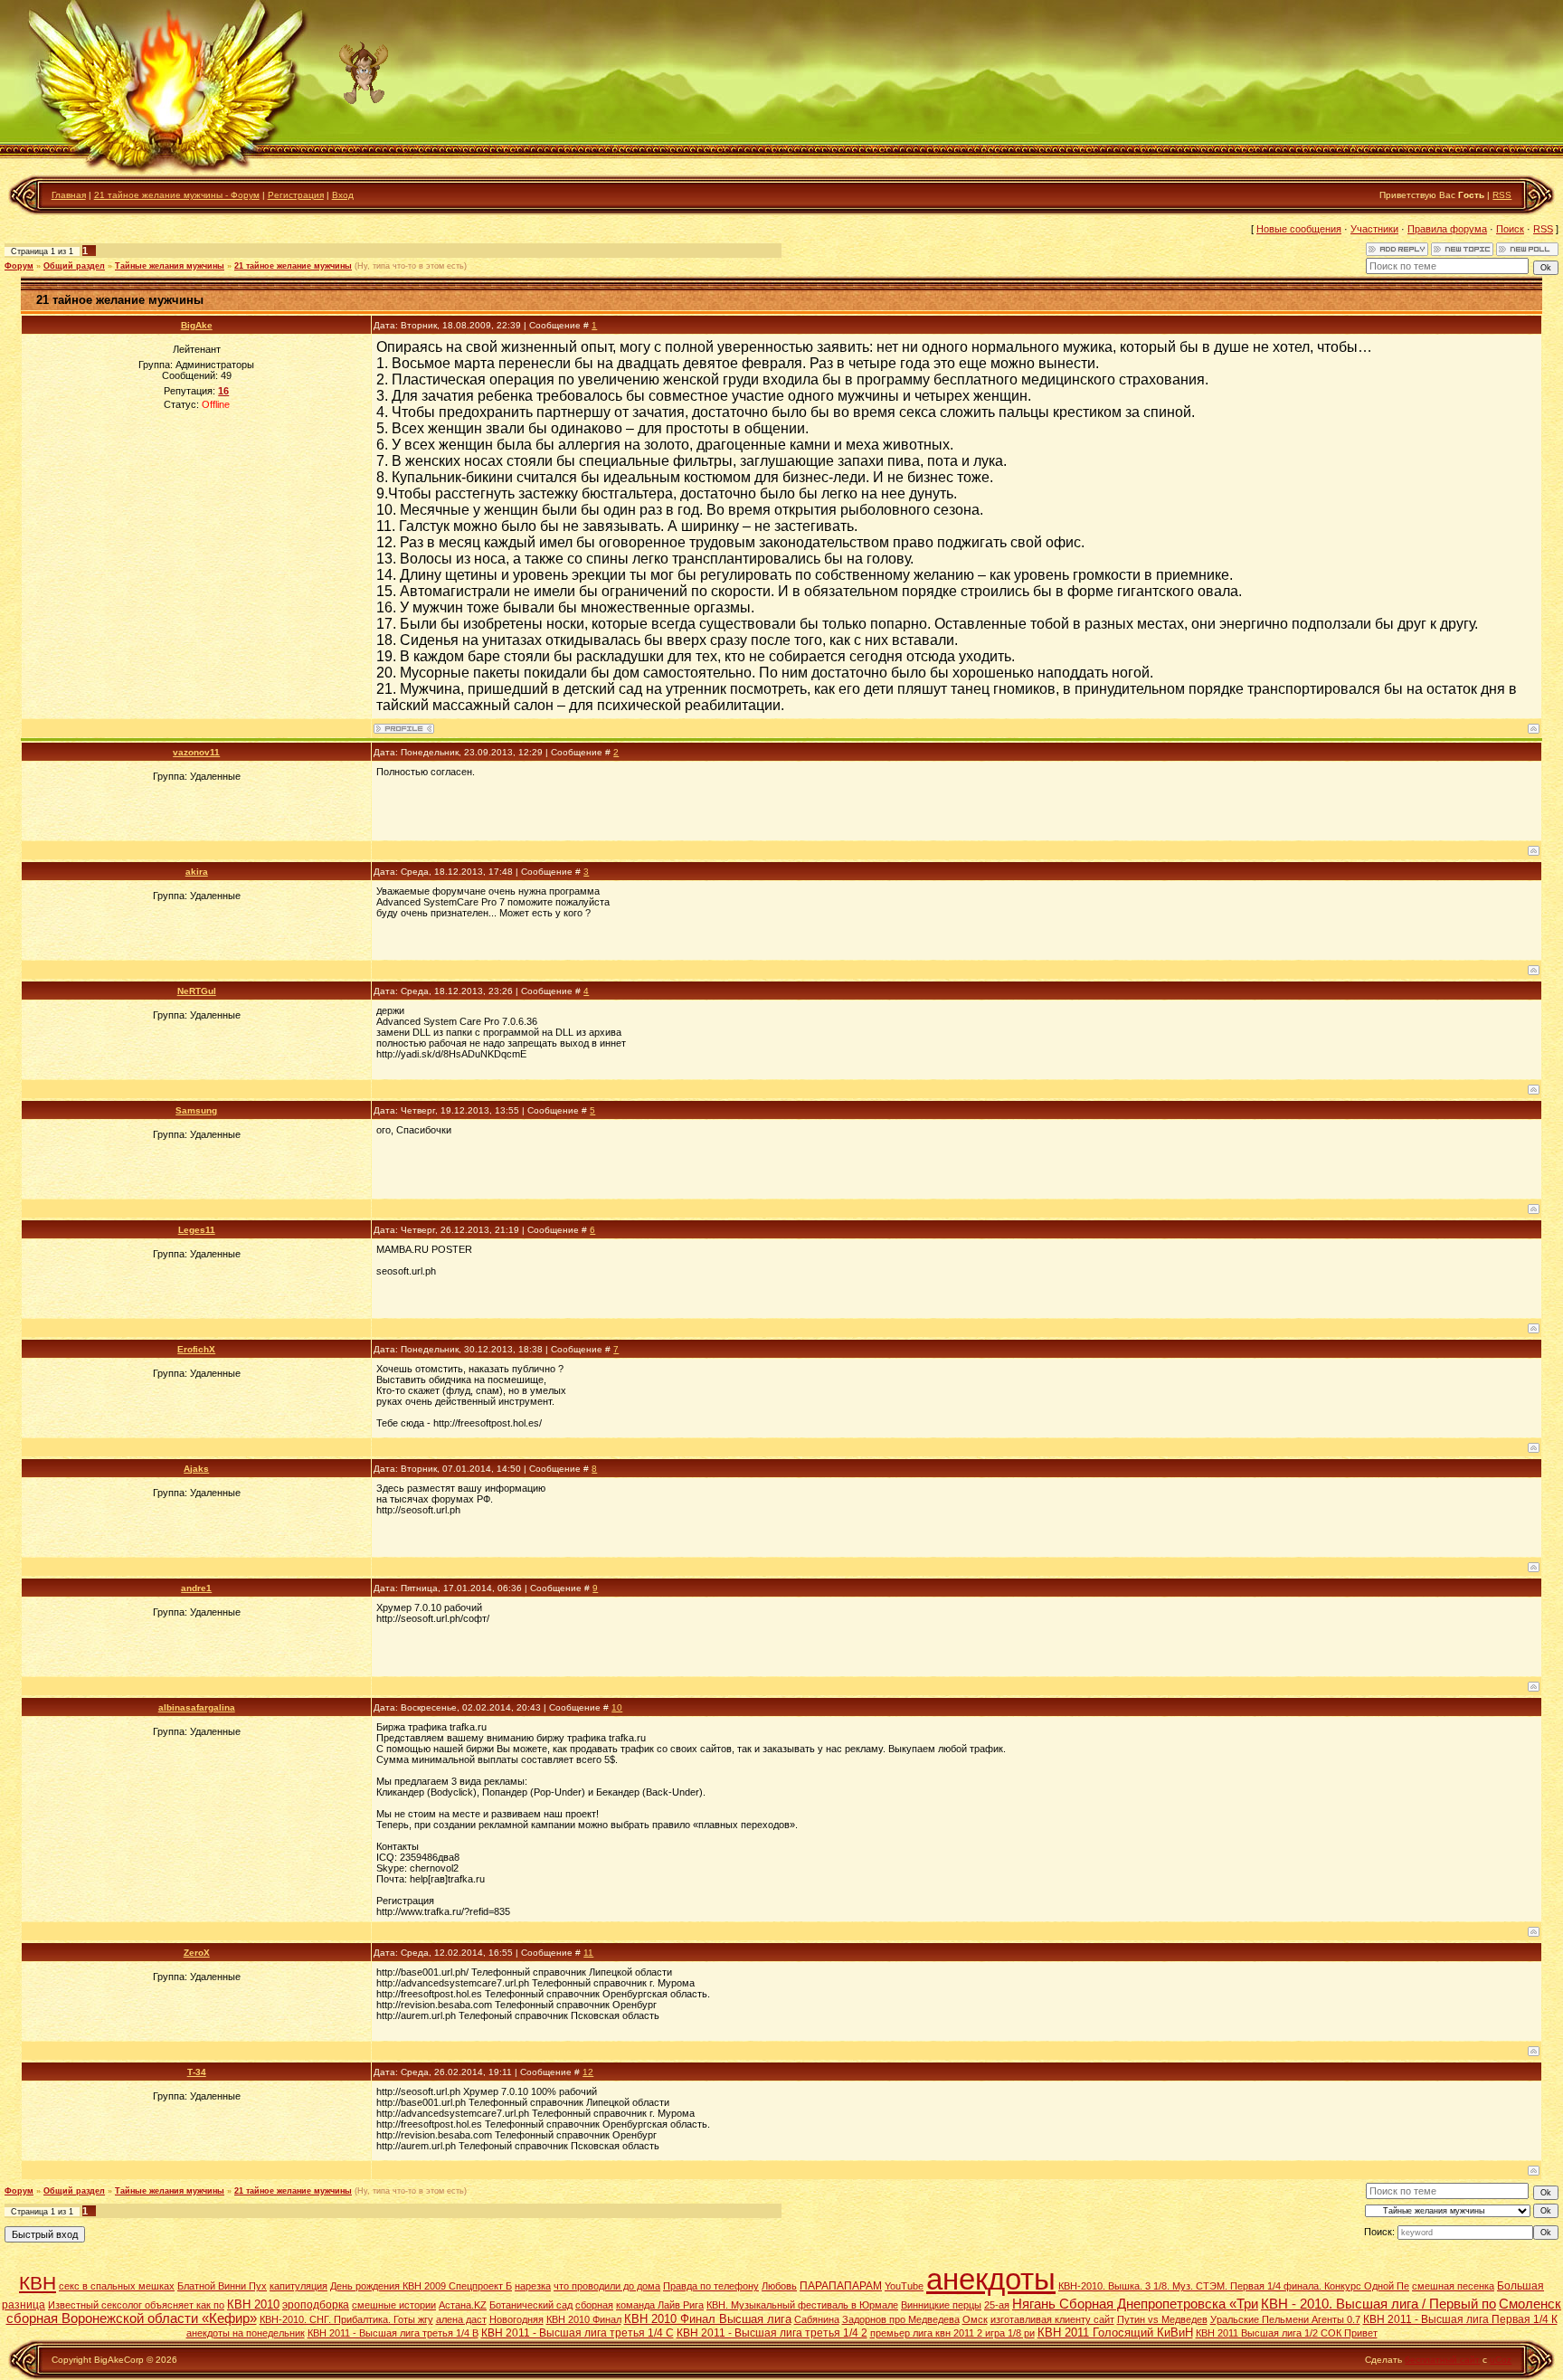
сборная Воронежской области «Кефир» (132, 2318)
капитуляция (298, 2286)
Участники (1374, 229)
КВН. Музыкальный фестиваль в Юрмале (802, 2305)
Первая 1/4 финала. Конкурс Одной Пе (1320, 2286)
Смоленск (1530, 2304)
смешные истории (394, 2305)
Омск (975, 2319)
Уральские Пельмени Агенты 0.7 (1285, 2319)
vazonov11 (196, 752)
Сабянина (817, 2319)
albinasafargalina (197, 1707)
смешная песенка (1453, 2286)
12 (588, 2072)
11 (588, 1953)
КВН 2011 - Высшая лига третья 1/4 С (578, 2333)
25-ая (997, 2305)
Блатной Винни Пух (222, 2286)
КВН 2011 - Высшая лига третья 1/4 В (393, 2333)
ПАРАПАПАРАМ (841, 2286)
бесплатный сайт (1442, 2360)
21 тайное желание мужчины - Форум (177, 195)
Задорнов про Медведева (901, 2319)
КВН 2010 (253, 2304)
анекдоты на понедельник (246, 2333)
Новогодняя (516, 2319)
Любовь (779, 2286)
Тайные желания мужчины (170, 266)
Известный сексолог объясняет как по (136, 2305)
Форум (19, 266)
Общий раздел (74, 266)
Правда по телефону (711, 2286)
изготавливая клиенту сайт (1052, 2319)
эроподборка (316, 2305)
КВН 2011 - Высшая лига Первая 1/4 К (1460, 2319)
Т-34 (197, 2072)
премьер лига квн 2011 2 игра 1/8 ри (952, 2333)
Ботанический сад (531, 2305)
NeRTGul (197, 991)
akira (197, 872)
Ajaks (196, 1469)
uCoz (1501, 2360)
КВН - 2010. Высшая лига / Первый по (1378, 2304)
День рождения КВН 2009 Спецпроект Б (421, 2286)
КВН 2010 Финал (584, 2319)
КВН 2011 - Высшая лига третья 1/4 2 (772, 2333)
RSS (1502, 195)
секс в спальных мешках (117, 2286)
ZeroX (197, 1953)
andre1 (196, 1588)
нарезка (533, 2286)
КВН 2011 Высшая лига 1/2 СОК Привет (1287, 2333)
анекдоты (991, 2279)
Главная (69, 195)
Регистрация (296, 195)
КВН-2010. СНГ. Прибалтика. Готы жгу (346, 2319)
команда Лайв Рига (660, 2305)
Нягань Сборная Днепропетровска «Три (1135, 2304)
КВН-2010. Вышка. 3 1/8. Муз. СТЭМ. (1144, 2286)
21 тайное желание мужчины (293, 266)
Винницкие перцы (941, 2305)
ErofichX (196, 1349)
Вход (343, 195)
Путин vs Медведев (1162, 2319)
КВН (38, 2283)
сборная (594, 2305)
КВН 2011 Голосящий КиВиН (1115, 2333)
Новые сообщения (1299, 229)
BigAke (197, 325)
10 (617, 1707)
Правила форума (1447, 229)
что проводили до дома (607, 2286)
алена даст (461, 2319)
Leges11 (197, 1230)
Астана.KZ (463, 2305)
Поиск (1510, 229)
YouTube (904, 2286)
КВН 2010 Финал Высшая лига (708, 2319)
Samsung (196, 1110)
